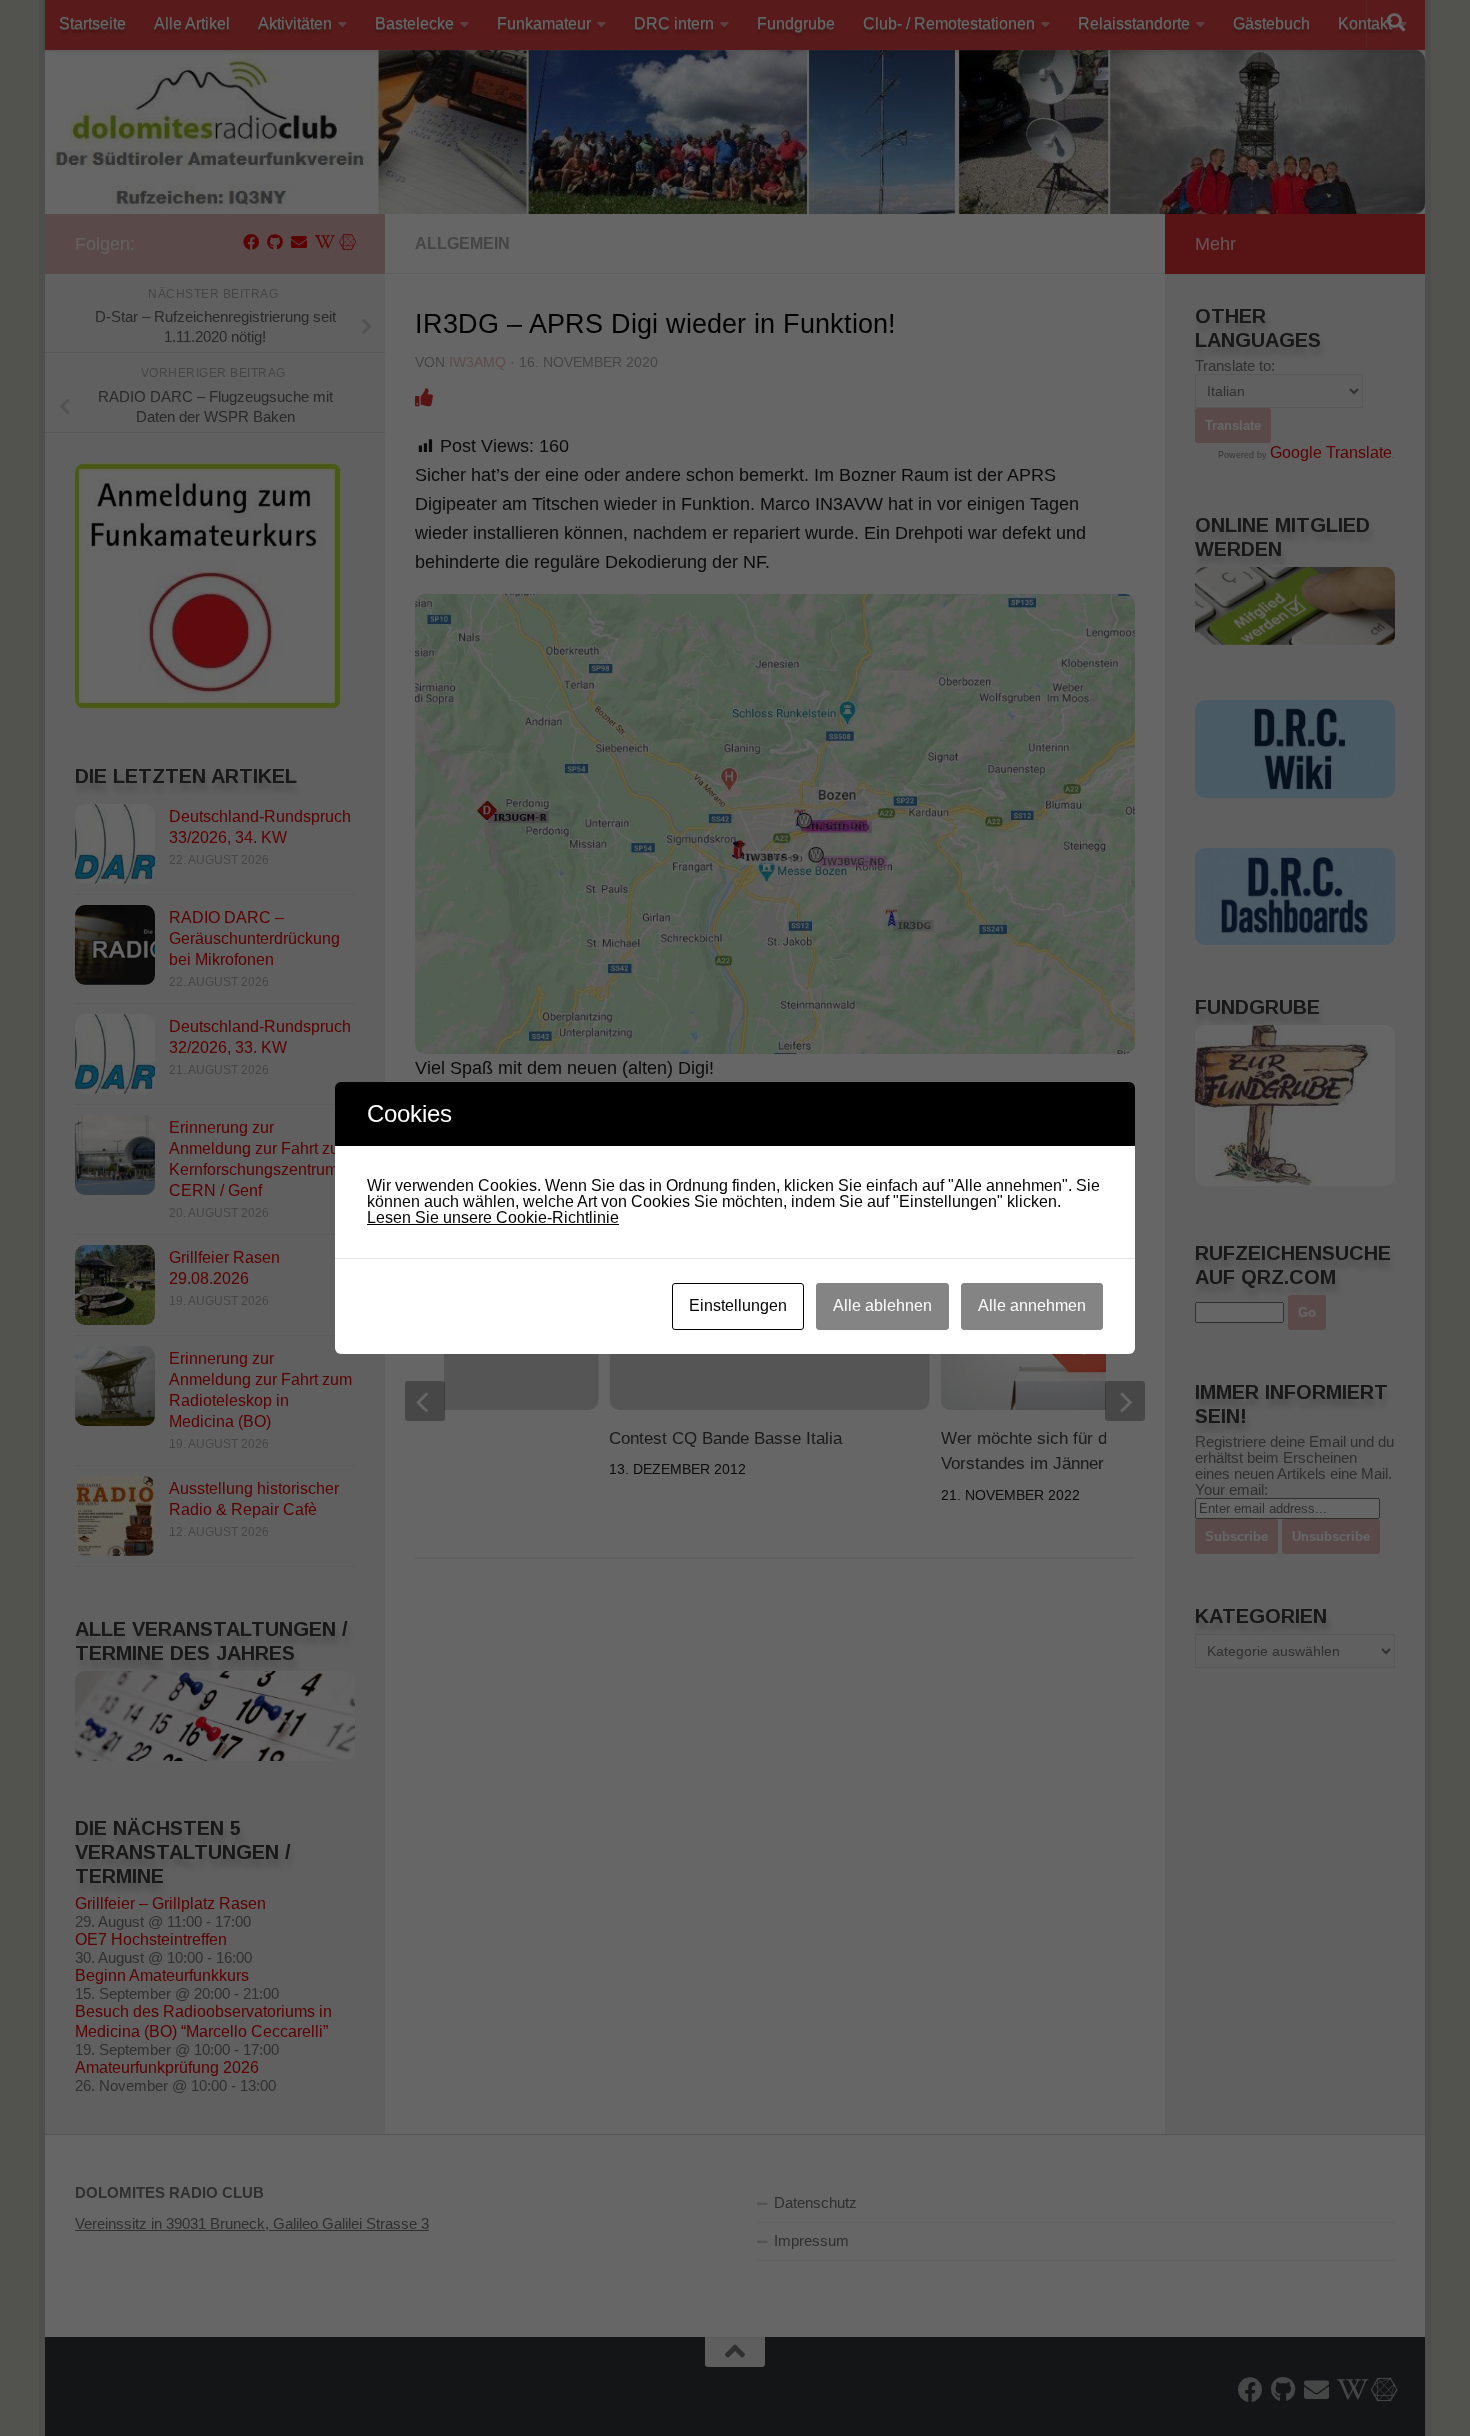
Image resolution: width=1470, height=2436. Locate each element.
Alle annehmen (1032, 1305)
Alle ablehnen (882, 1305)
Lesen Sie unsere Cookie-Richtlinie (493, 1217)
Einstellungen (738, 1305)
